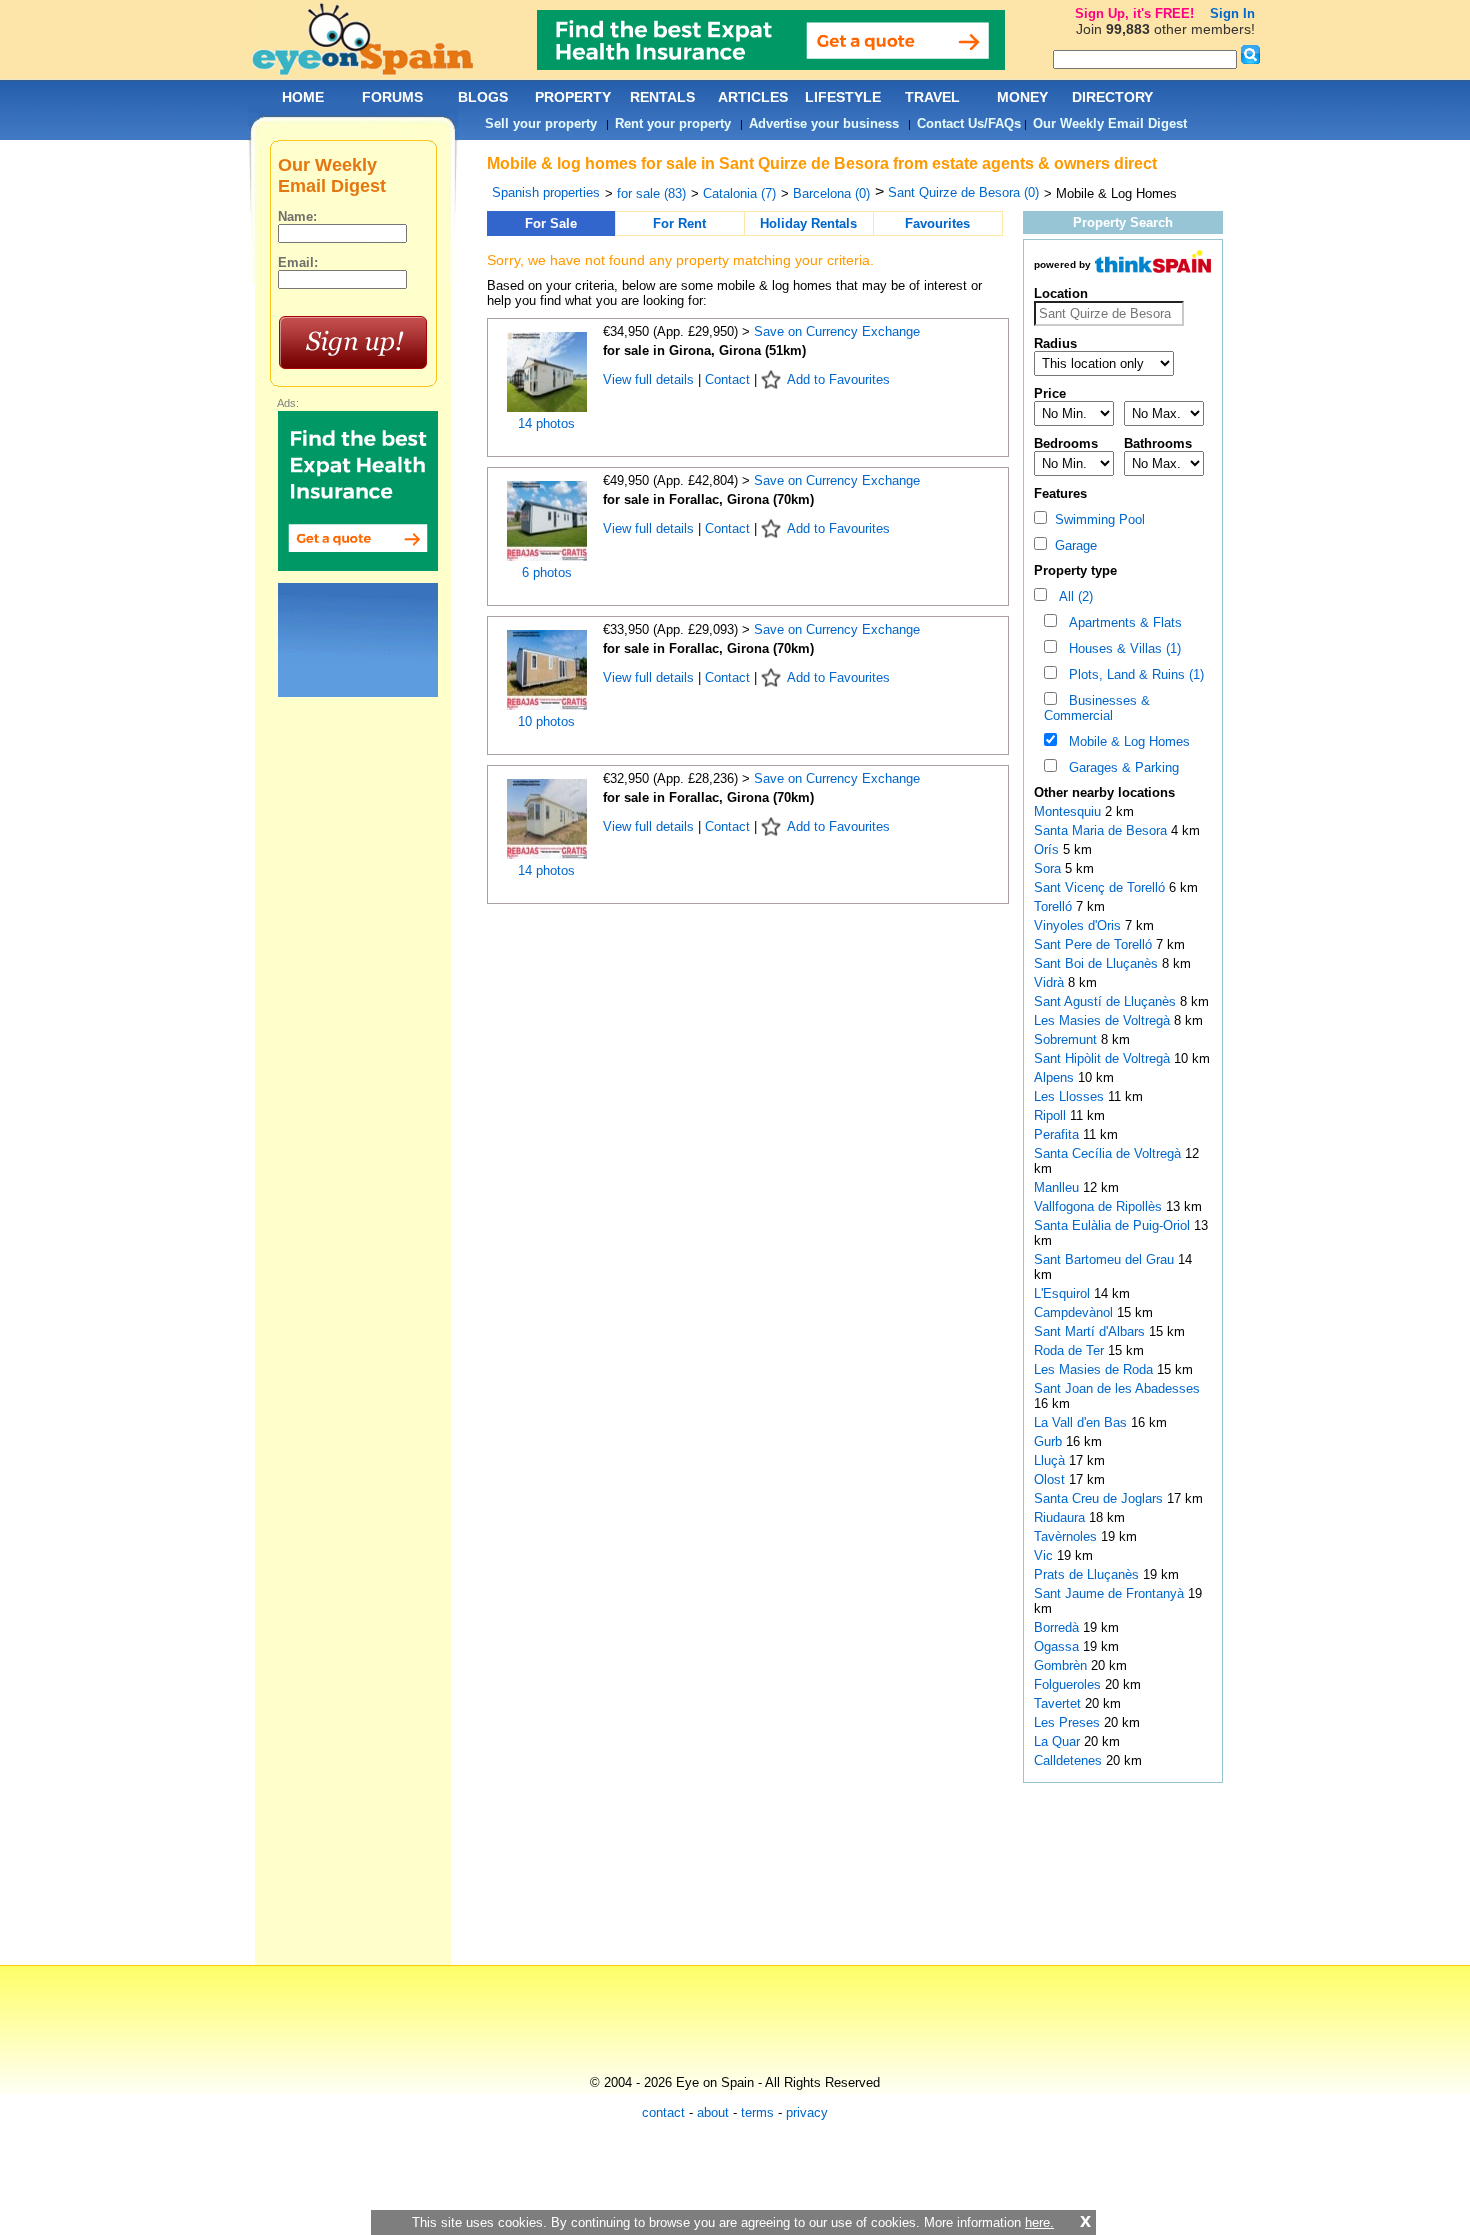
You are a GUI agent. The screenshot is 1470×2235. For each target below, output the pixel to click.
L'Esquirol (1064, 1293)
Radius (1055, 343)
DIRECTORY (1112, 97)
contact (663, 2112)
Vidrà (1051, 982)
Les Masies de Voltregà (1104, 1020)
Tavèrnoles (1067, 1536)
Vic (1045, 1555)
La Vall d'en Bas (1082, 1422)
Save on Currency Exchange (837, 331)
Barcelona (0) (831, 193)
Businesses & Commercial (1097, 708)
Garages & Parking (1120, 767)
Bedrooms (1066, 443)
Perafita (1058, 1134)
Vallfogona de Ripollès (1100, 1206)
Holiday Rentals (808, 223)
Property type (1075, 570)
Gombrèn (1062, 1665)
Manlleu (1058, 1187)
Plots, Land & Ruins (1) (1132, 674)
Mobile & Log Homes (1125, 741)
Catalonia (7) (739, 193)
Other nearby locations (1104, 792)
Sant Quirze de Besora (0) (963, 192)
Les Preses (1069, 1722)
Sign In (1232, 13)
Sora (1049, 868)
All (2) (1072, 596)
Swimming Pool (1096, 519)
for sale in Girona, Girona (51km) (704, 350)
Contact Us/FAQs (969, 123)
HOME (303, 97)
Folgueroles (1069, 1684)
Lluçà (1051, 1460)
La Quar (1059, 1741)
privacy (807, 2112)
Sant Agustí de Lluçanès (1107, 1001)
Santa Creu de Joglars (1100, 1498)
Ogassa (1058, 1646)
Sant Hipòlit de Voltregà (1104, 1058)
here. (1039, 2222)
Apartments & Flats (1121, 622)
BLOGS (483, 97)
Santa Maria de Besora (1102, 830)
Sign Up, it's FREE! (1134, 13)
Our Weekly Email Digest (1110, 123)
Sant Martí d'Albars (1091, 1331)
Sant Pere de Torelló (1095, 944)
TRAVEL (932, 97)
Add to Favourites (838, 379)
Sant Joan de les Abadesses (1117, 1388)
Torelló (1055, 906)
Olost (1051, 1479)
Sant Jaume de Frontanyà (1111, 1593)
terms (757, 2112)
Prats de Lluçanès (1088, 1574)
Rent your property (673, 123)
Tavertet (1059, 1703)
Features (1060, 493)
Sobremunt (1067, 1039)
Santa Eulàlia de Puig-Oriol (1114, 1225)
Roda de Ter (1071, 1350)
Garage (1072, 545)
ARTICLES (753, 97)
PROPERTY (573, 97)
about (713, 2112)
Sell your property (541, 123)
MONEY (1022, 97)
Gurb (1050, 1441)
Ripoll (1052, 1115)
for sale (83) (651, 193)
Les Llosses (1071, 1096)
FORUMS (392, 97)
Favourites (937, 223)
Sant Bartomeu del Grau (1106, 1259)
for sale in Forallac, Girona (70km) (708, 499)
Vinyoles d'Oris (1079, 925)
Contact (727, 379)
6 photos (547, 572)
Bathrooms (1158, 443)
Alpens (1056, 1077)
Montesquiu (1069, 811)
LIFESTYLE (843, 97)
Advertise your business (824, 123)
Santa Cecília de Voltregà (1109, 1153)
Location (1061, 293)
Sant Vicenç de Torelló (1101, 887)
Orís (1048, 849)
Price (1050, 393)
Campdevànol (1075, 1312)
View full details (650, 379)
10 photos (546, 721)
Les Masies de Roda (1095, 1369)
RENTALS (662, 97)
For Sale (551, 223)
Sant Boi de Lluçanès (1098, 963)
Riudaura (1061, 1517)
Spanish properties (546, 192)
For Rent (679, 223)
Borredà (1058, 1627)
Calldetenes (1070, 1760)
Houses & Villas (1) (1121, 648)
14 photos (546, 423)
